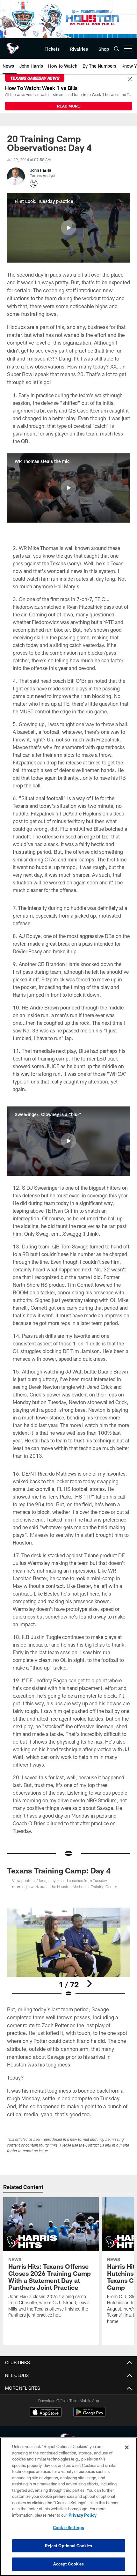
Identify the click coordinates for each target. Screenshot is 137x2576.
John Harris (40, 170)
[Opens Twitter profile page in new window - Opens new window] (34, 184)
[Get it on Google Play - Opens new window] (89, 2415)
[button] (68, 228)
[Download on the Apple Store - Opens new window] (46, 2413)
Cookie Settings (68, 2528)
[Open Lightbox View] (68, 1952)
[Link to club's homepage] (13, 46)
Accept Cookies (69, 2564)
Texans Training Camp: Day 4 (59, 1870)
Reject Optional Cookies (69, 2546)
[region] (68, 2507)
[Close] (130, 79)
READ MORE (68, 106)
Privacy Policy (83, 2515)
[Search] (117, 49)
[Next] (89, 1984)
